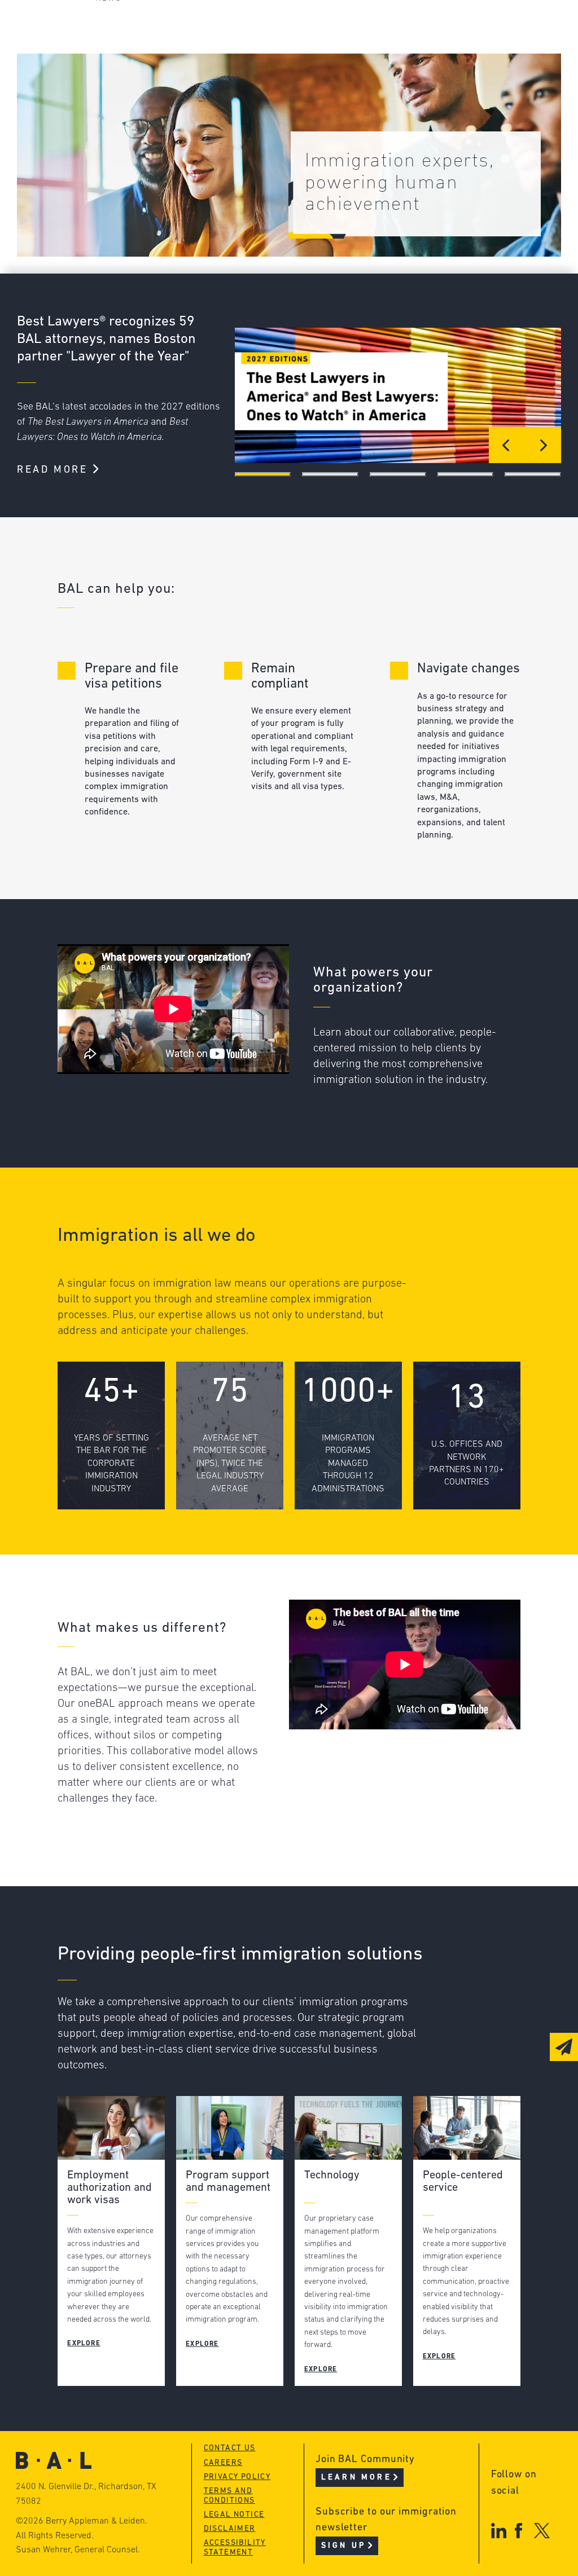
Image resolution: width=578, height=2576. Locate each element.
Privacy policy (237, 2477)
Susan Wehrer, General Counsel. (78, 2550)
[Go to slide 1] (263, 474)
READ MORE (54, 470)
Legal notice (234, 2515)
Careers (113, 91)
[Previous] (507, 445)
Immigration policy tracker (335, 48)
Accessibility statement (235, 2548)
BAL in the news (135, 70)
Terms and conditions (229, 2496)
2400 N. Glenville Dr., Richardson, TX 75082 (86, 2494)
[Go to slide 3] (398, 474)
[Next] (543, 445)
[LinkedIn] (499, 2531)
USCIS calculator (308, 91)
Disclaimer (230, 2529)
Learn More (356, 2478)
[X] (542, 2531)
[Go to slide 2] (330, 474)
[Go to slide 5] (533, 474)
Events (281, 70)
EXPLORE (84, 2344)
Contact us (230, 2448)
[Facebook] (518, 2531)
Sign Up (343, 2546)
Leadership (122, 27)
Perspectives (297, 27)
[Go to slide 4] (466, 474)
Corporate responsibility (157, 48)
